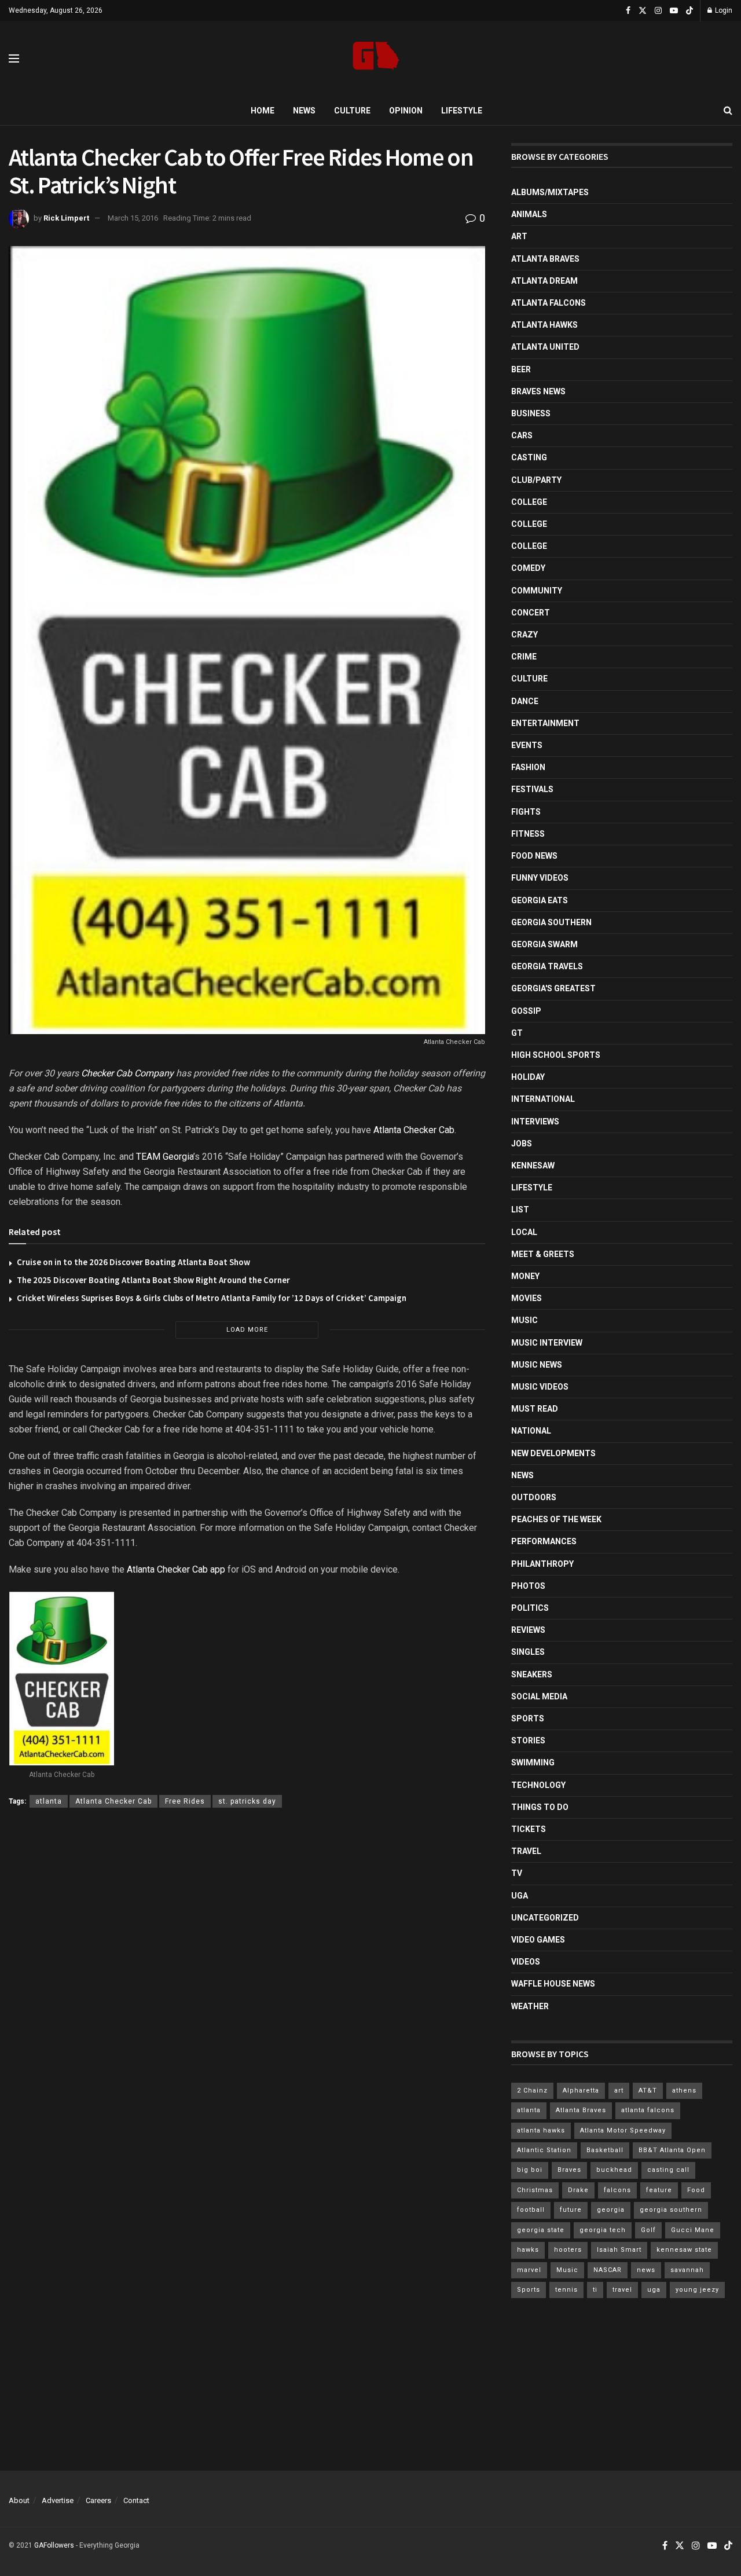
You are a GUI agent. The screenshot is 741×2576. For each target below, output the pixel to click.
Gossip (526, 1011)
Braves (569, 2170)
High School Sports (556, 1055)
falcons (617, 2190)
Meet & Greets (543, 1254)
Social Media (539, 1696)
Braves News (538, 391)
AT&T (648, 2091)
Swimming (533, 1762)
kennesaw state (684, 2250)
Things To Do (540, 1807)
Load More (247, 1330)
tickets (529, 1829)
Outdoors (534, 1497)
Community (537, 591)
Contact (136, 2500)
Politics (530, 1608)
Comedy (528, 568)
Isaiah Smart (619, 2250)
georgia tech (603, 2230)
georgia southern (671, 2210)
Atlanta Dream (544, 281)
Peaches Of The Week (556, 1519)
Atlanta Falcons (549, 303)
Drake (578, 2190)
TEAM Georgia (165, 1157)
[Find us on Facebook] (628, 11)
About (19, 2500)
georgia (611, 2210)
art (619, 2091)
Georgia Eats (540, 900)
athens (684, 2091)
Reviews (528, 1630)
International (543, 1099)
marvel (529, 2270)
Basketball (605, 2150)
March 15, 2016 (133, 218)
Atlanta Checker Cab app (176, 1569)
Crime (524, 657)
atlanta (49, 1801)
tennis (566, 2290)
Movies (527, 1298)
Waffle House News (553, 1984)
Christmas (535, 2190)
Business (531, 413)
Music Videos (540, 1387)
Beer (521, 369)
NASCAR (608, 2270)
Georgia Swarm (544, 944)
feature (659, 2190)
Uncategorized (545, 1918)
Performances (544, 1541)
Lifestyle (462, 111)
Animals (529, 214)
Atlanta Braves (545, 259)
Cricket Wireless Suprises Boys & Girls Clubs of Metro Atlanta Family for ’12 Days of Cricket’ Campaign (212, 1298)
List (520, 1210)
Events (527, 745)
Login (723, 10)
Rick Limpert (66, 218)
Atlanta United (545, 347)
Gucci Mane (693, 2230)
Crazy (524, 635)
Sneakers (532, 1674)
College (529, 502)
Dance (525, 701)
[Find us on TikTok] (689, 11)
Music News (537, 1365)
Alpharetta (581, 2091)
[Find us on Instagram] (658, 11)
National (531, 1431)
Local (524, 1232)
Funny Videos (540, 878)
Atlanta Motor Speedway (623, 2130)
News (304, 111)
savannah (687, 2270)
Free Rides (185, 1801)
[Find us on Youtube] (674, 11)
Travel (526, 1851)
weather (530, 2006)
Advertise (58, 2500)
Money (525, 1276)
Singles (528, 1652)
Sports (528, 1718)
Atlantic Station (544, 2150)
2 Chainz (532, 2091)
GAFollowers (54, 2545)
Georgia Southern (551, 922)
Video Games (538, 1940)
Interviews (535, 1122)
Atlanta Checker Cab (414, 1130)
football (531, 2210)
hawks (528, 2250)
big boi (530, 2170)
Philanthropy (542, 1564)
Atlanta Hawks (544, 325)
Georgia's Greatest (553, 988)
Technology (538, 1785)
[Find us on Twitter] (643, 11)
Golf (648, 2230)
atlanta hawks (541, 2130)
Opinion (406, 111)
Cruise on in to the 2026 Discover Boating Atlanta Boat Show (133, 1262)
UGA (520, 1896)
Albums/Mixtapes (550, 192)
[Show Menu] (14, 58)
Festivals (532, 789)
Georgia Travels (547, 966)
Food (696, 2190)
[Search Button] (728, 111)
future (571, 2210)
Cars (522, 435)
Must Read (535, 1409)
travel (622, 2290)
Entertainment (545, 723)
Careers (98, 2500)
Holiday (528, 1077)
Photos (528, 1586)
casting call (668, 2170)
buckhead (614, 2170)
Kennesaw (533, 1166)
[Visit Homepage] (376, 59)
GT (517, 1033)
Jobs (522, 1144)
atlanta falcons (648, 2110)
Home (263, 111)
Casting (529, 457)
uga (654, 2290)
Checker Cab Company (127, 1073)
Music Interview (547, 1343)
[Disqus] (247, 1985)
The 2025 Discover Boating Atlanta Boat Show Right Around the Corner (153, 1280)
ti (595, 2290)
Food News (534, 856)
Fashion (528, 767)
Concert (531, 613)
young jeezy (697, 2290)
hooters (568, 2250)
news (646, 2270)
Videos (526, 1962)
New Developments (553, 1453)
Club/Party (536, 480)
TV (517, 1873)
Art (519, 236)
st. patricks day (247, 1801)
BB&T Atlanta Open (672, 2150)
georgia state (541, 2230)
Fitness (528, 834)
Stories (528, 1740)
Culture (352, 111)
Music (524, 1320)
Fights (526, 812)
